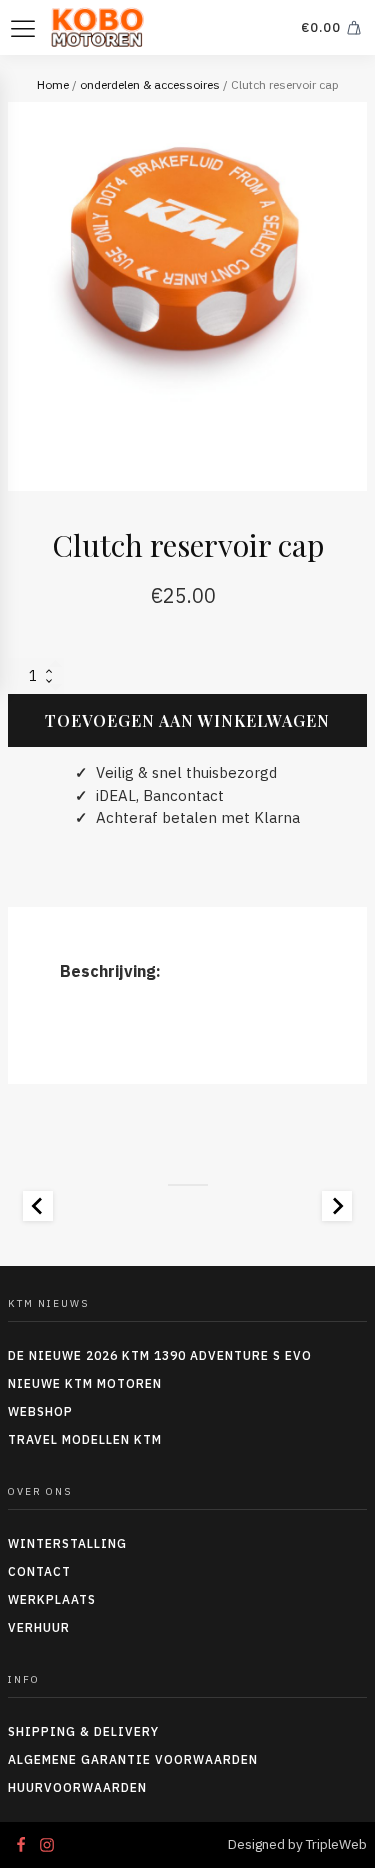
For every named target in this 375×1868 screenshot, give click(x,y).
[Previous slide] (38, 1206)
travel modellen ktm (85, 1439)
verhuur (39, 1627)
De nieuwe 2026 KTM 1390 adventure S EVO (160, 1355)
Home (53, 84)
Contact (39, 1571)
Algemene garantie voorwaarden (133, 1759)
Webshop (40, 1411)
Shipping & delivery (83, 1731)
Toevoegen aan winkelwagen (187, 720)
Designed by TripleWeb (297, 1844)
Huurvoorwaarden (77, 1787)
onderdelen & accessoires (150, 84)
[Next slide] (337, 1206)
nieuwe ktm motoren (85, 1383)
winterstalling (67, 1543)
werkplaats (52, 1599)
